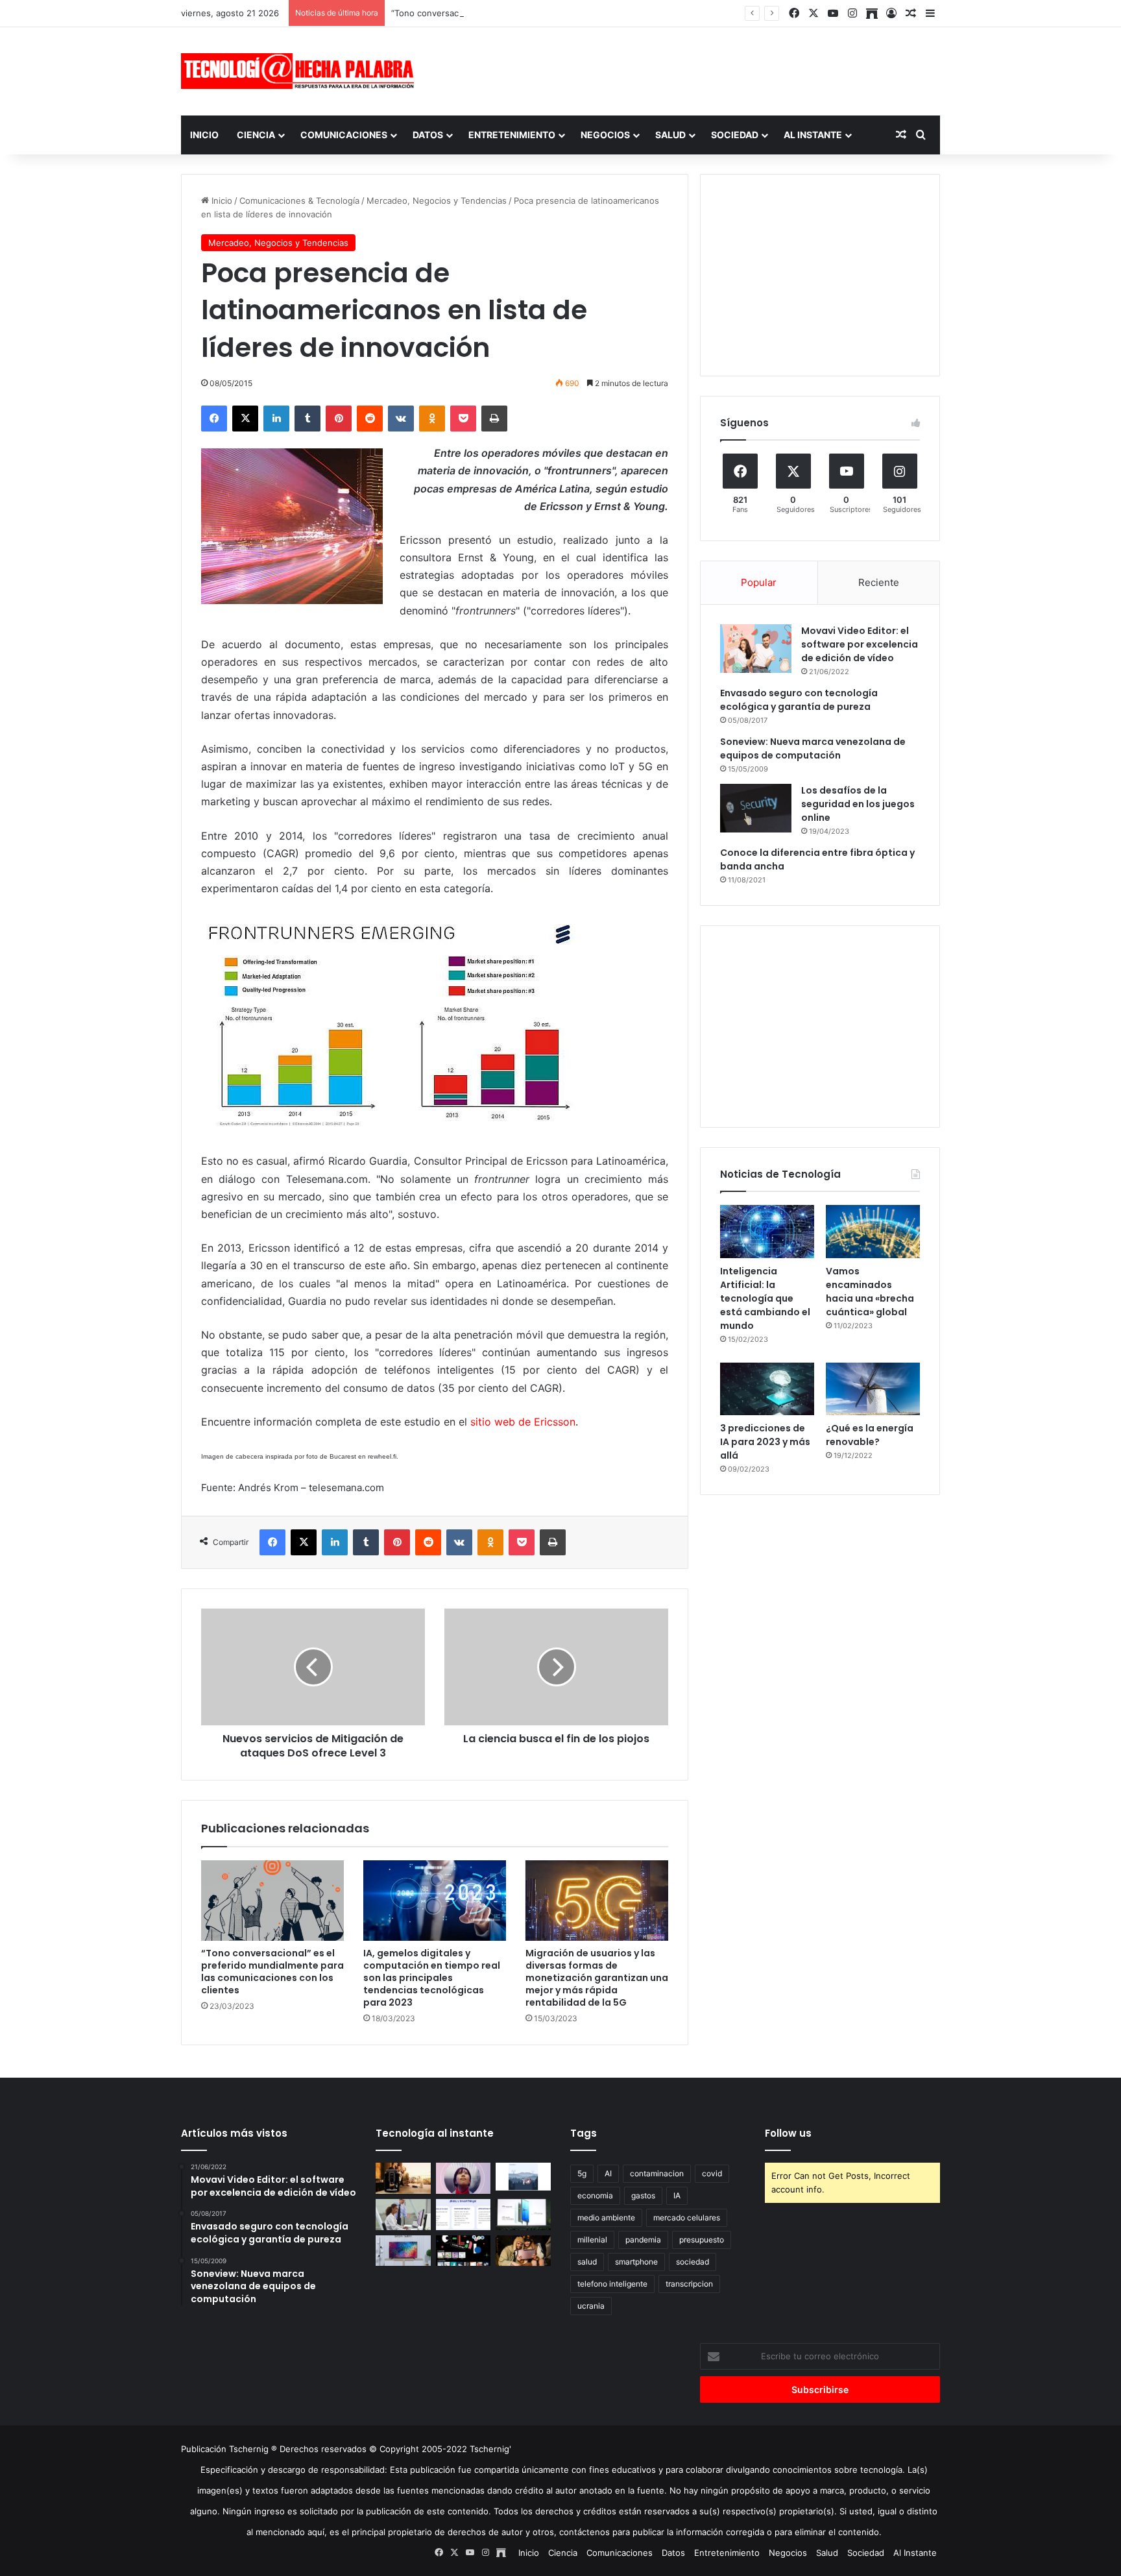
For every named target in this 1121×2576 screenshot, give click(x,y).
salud (587, 2262)
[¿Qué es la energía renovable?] (873, 1389)
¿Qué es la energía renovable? (870, 1435)
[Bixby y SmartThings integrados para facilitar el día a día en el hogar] (464, 2215)
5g (582, 2173)
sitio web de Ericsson (523, 1422)
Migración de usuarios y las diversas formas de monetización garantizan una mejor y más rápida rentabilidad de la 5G (597, 1978)
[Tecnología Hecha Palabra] (301, 71)
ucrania (591, 2306)
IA (677, 2195)
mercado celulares (687, 2218)
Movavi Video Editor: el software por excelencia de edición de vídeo (860, 644)
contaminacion (657, 2173)
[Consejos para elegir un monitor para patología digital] (403, 2215)
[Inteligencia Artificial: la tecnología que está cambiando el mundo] (767, 1232)
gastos (643, 2195)
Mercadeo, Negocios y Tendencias (437, 200)
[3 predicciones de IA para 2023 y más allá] (767, 1389)
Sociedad (735, 135)
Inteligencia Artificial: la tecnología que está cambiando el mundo (765, 1298)
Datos (428, 135)
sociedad (693, 2262)
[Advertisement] (690, 69)
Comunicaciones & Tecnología (299, 200)
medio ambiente (606, 2218)
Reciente (879, 582)
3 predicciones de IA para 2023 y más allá (765, 1442)
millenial (592, 2240)
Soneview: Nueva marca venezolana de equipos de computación (813, 748)
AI (608, 2173)
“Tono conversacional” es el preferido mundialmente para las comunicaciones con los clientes (581, 13)
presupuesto (702, 2240)
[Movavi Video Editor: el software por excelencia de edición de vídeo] (756, 649)
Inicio (204, 135)
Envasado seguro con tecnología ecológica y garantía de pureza (799, 700)
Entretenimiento (512, 135)
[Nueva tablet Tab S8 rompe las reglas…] (523, 2251)
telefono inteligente (612, 2284)
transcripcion (689, 2284)
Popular (759, 582)
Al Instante (813, 135)
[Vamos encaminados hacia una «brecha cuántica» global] (873, 1232)
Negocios (605, 135)
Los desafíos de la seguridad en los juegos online (858, 804)
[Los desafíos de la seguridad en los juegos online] (756, 808)
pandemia (643, 2240)
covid (712, 2173)
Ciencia (256, 135)
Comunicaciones (344, 135)
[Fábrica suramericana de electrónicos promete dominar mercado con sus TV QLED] (403, 2251)
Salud (670, 135)
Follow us (788, 2133)
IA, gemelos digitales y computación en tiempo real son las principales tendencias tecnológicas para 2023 (432, 1978)
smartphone (636, 2262)
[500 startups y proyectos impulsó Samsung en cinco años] (464, 2251)
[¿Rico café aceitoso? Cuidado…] (403, 2178)
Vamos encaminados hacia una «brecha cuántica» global (870, 1292)
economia (595, 2195)
